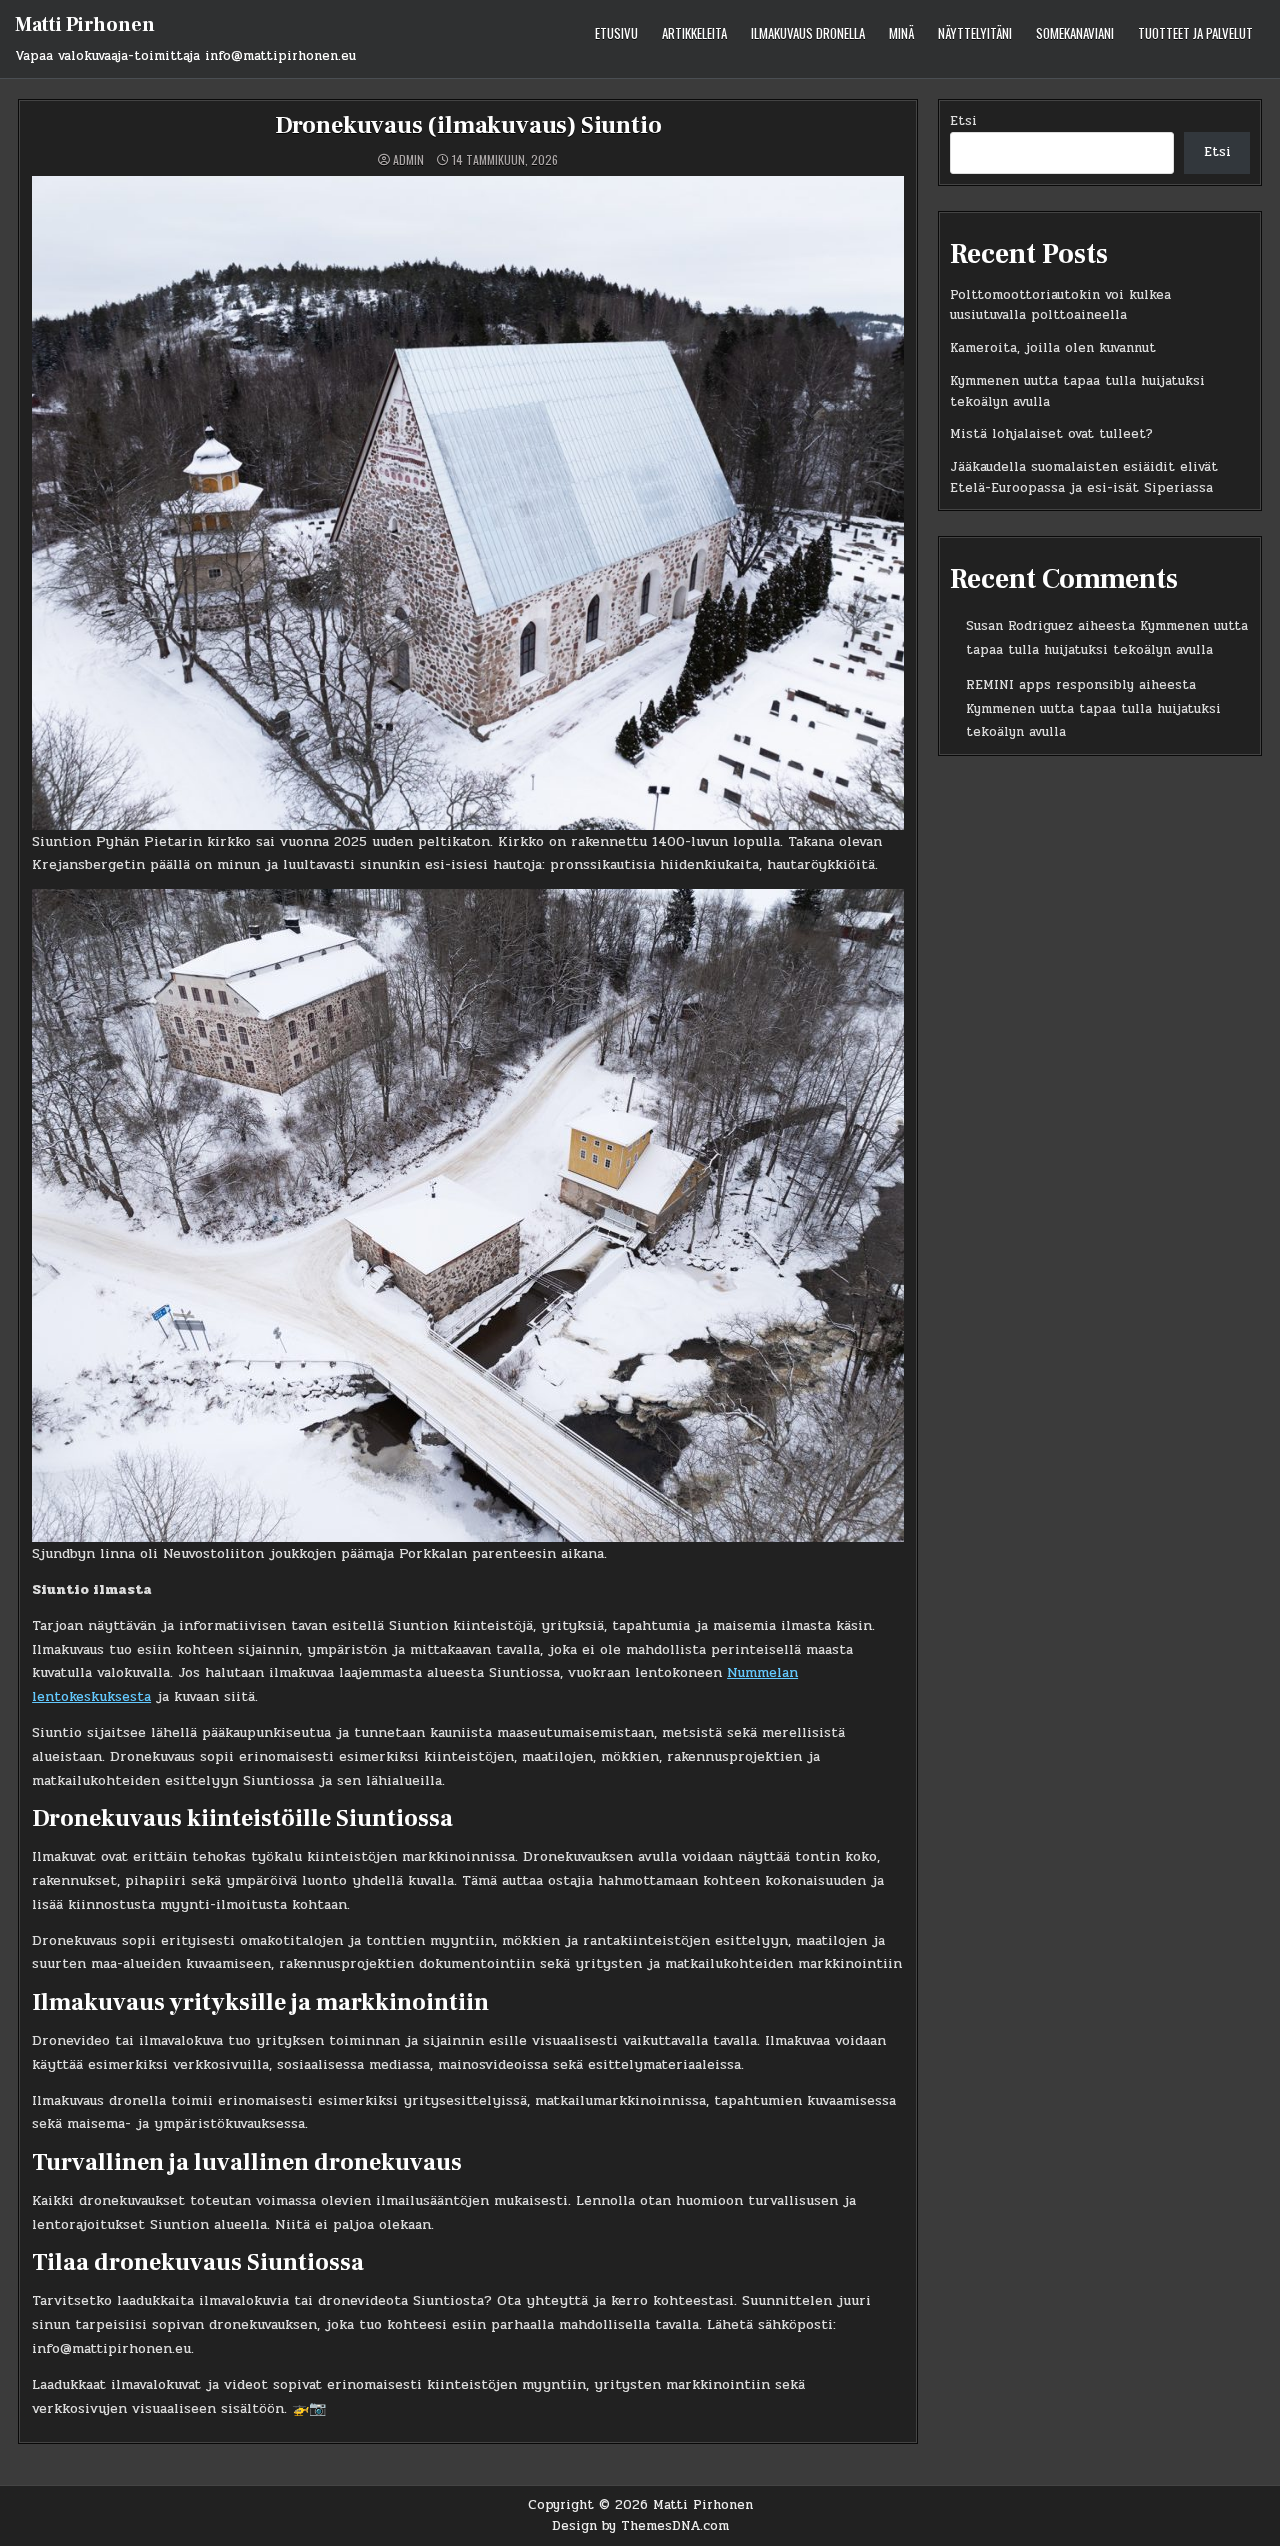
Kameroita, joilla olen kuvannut (1053, 348)
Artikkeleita (694, 33)
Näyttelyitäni (975, 33)
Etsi (963, 121)
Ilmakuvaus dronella (808, 33)
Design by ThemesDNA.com (640, 2526)
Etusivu (616, 33)
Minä (901, 33)
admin (408, 160)
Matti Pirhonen (85, 25)
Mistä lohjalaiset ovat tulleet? (1051, 434)
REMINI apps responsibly (1050, 685)
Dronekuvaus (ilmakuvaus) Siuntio (468, 125)
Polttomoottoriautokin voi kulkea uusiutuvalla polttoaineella (1060, 305)
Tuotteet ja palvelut (1195, 33)
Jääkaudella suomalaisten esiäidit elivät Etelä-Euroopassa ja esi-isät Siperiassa (1084, 477)
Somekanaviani (1075, 33)
